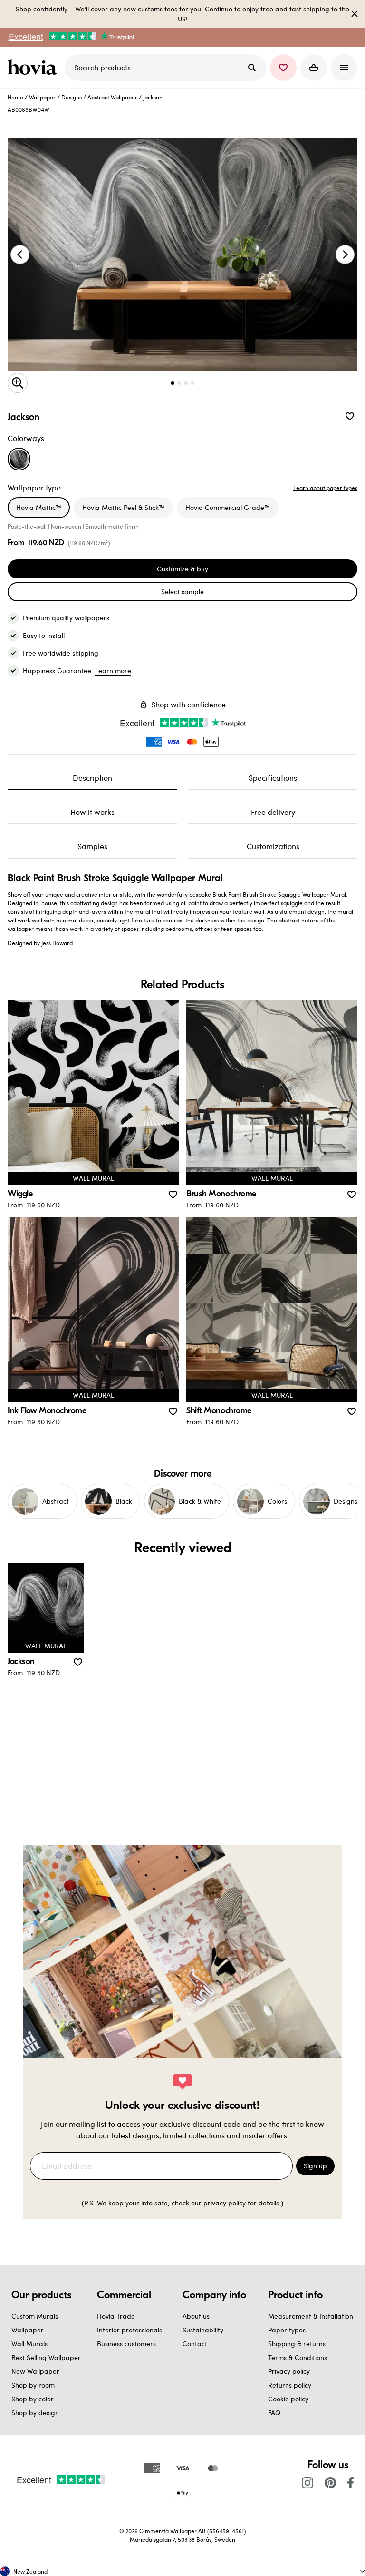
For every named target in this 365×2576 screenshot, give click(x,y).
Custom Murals (35, 2316)
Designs (72, 97)
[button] (283, 68)
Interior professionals (130, 2330)
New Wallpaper (35, 2371)
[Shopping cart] (314, 68)
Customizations (273, 846)
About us (196, 2316)
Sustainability (203, 2330)
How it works (92, 812)
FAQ (274, 2413)
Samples (92, 846)
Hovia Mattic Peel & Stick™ (123, 507)
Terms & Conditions (298, 2357)
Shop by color (33, 2399)
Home (15, 97)
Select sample (182, 592)
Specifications (273, 778)
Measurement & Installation (311, 2316)
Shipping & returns (297, 2344)
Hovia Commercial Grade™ (228, 507)
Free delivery (273, 812)
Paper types (287, 2330)
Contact (195, 2344)
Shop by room (33, 2385)
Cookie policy (288, 2399)
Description (92, 778)
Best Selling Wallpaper (46, 2357)
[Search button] (252, 68)
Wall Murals (29, 2344)
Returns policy (290, 2385)
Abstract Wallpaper (112, 97)
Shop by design (35, 2413)
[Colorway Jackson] (19, 459)
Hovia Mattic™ (39, 507)
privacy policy (225, 2203)
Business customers (126, 2344)
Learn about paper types (325, 488)
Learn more (113, 671)
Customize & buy (182, 569)
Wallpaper (42, 97)
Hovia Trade (116, 2316)
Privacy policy (289, 2371)
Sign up (315, 2166)
